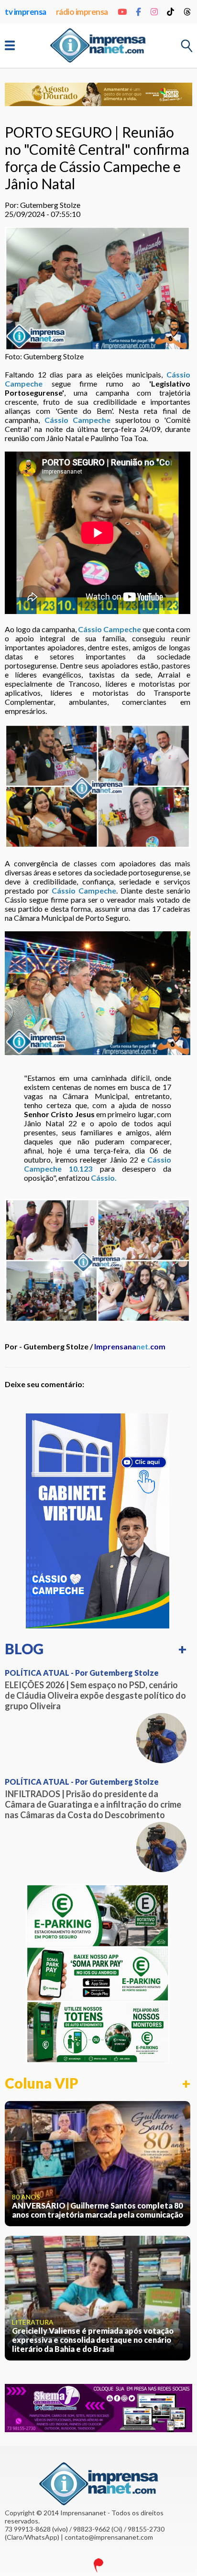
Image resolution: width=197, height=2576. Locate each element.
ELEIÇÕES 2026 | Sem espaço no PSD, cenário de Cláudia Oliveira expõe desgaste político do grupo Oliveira (95, 1695)
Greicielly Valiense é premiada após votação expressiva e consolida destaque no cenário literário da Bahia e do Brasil (93, 2340)
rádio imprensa (82, 12)
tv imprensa (26, 12)
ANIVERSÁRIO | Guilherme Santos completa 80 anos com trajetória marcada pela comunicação (98, 2210)
